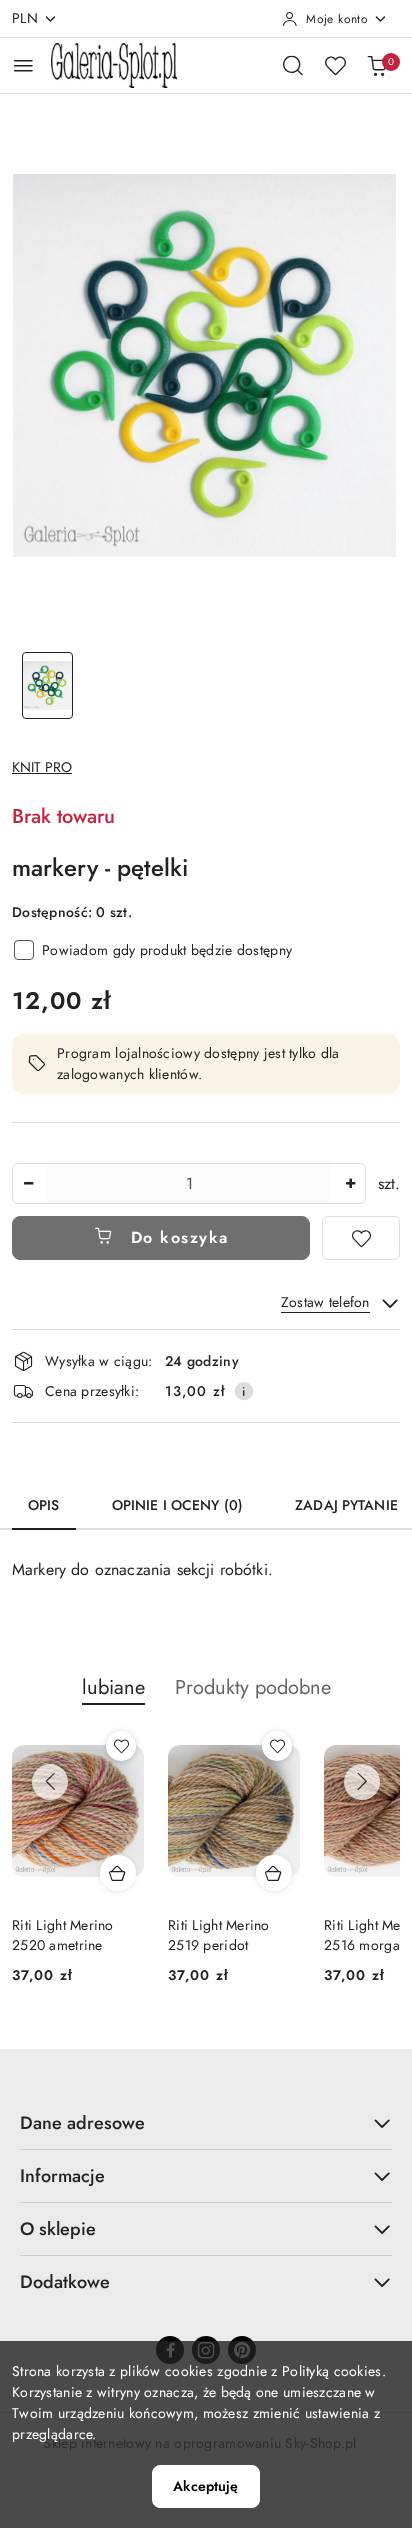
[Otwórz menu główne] (23, 65)
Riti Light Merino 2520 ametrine (63, 1935)
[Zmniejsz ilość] (28, 1183)
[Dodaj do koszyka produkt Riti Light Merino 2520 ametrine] (118, 1873)
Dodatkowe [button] (65, 2282)
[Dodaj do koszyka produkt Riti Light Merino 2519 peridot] (274, 1873)
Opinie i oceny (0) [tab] (178, 1505)
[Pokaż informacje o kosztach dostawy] (244, 1391)
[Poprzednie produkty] (50, 1782)
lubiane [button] (113, 1687)
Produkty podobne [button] (253, 1687)
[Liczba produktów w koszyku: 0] (377, 65)
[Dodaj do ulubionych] (361, 1238)
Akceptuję (205, 2486)
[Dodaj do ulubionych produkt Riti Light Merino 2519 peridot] (277, 1746)
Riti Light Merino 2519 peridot (219, 1935)
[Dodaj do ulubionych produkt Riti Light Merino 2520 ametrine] (121, 1746)
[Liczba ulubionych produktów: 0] (335, 65)
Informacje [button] (62, 2176)
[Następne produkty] (362, 1782)
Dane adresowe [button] (82, 2123)
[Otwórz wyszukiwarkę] (293, 65)
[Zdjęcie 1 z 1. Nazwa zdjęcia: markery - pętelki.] (47, 685)
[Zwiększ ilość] (350, 1183)
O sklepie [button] (58, 2229)
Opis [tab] (44, 1505)
